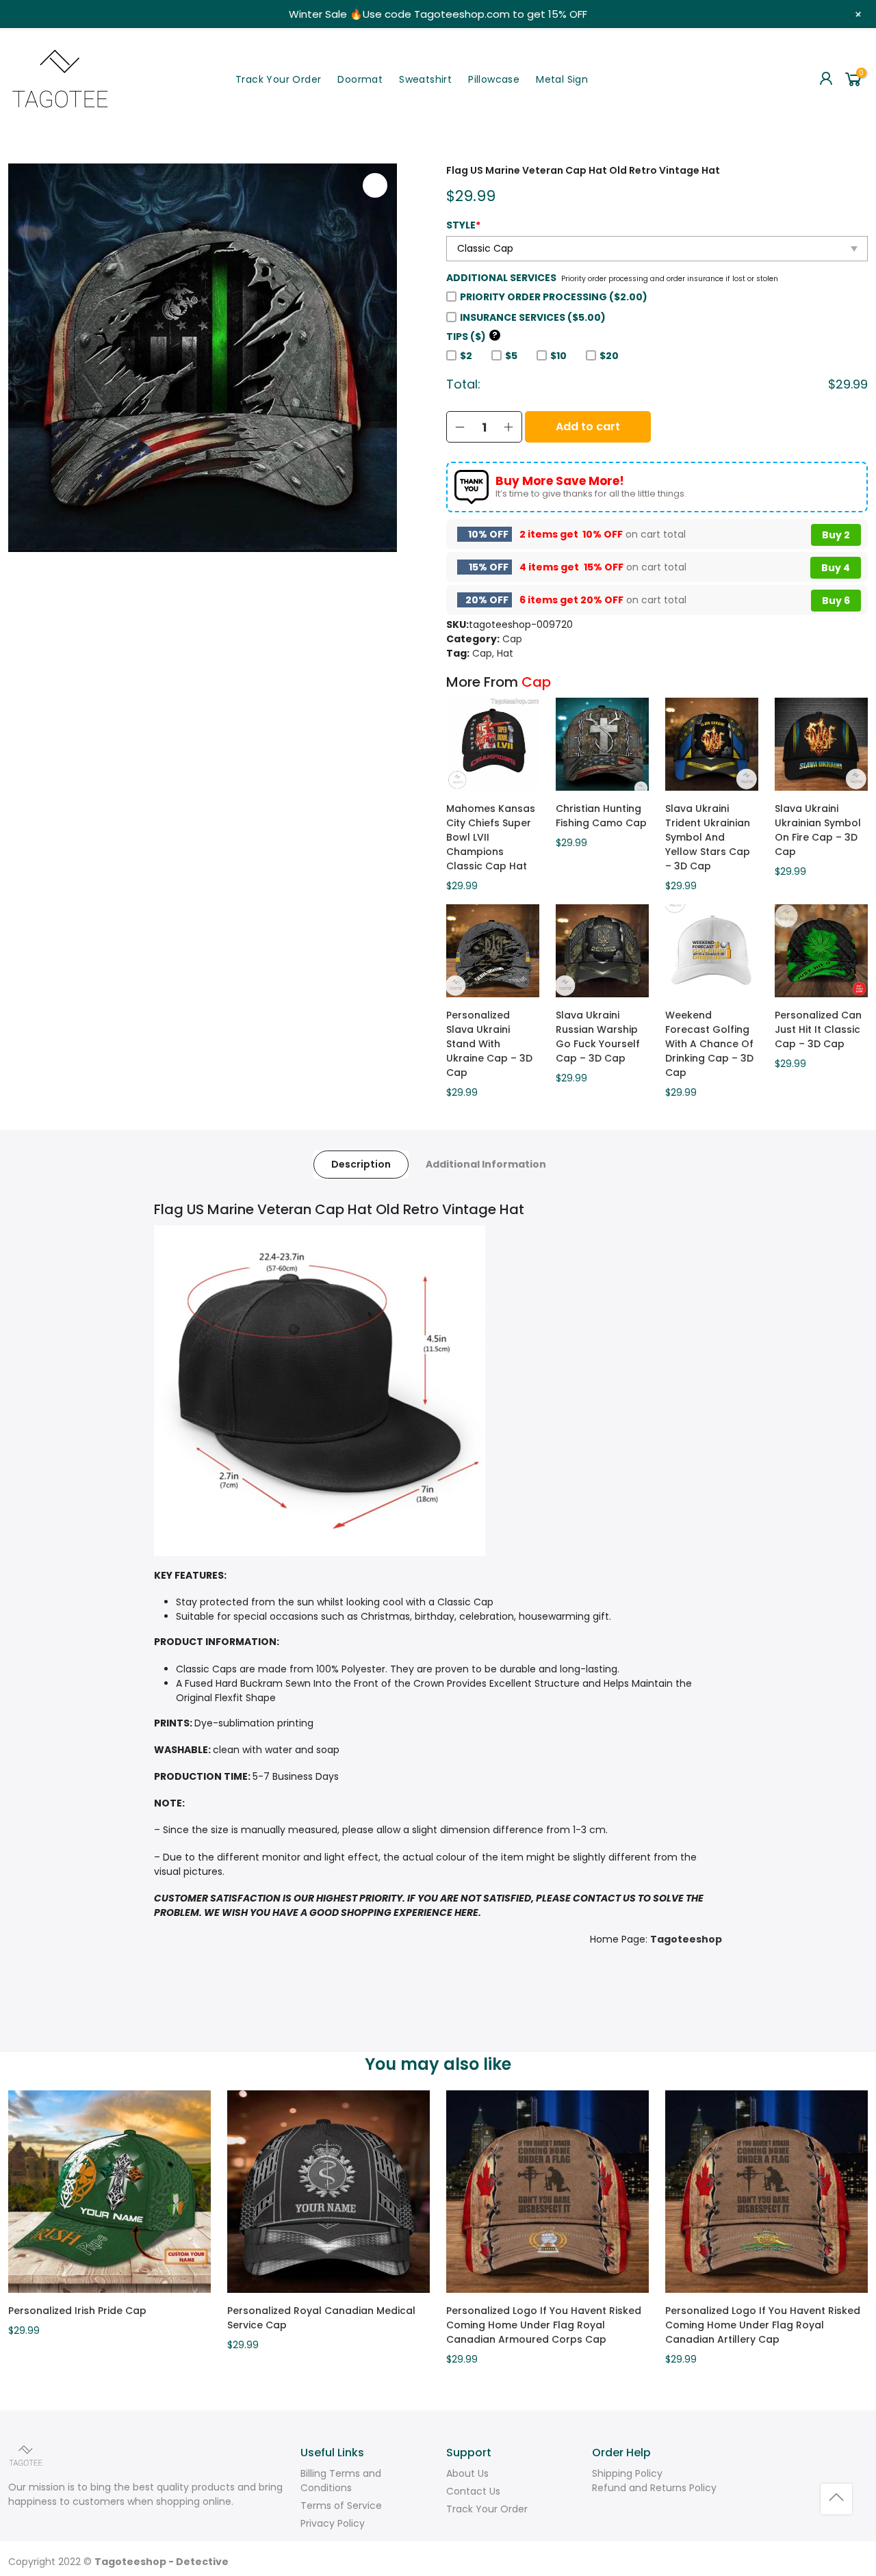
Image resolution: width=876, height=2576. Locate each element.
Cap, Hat (493, 653)
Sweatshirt (425, 79)
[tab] (361, 1165)
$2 (466, 356)
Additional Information (486, 1164)
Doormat (360, 79)
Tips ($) (472, 337)
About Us (467, 2473)
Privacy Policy (333, 2523)
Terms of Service (341, 2506)
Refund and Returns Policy (654, 2488)
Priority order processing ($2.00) (554, 297)
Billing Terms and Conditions (341, 2481)
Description (361, 1164)
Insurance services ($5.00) (533, 317)
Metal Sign (562, 79)
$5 (511, 356)
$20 (609, 356)
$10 (558, 356)
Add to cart (588, 426)
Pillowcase (494, 79)
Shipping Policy (627, 2473)
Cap (512, 639)
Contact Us (473, 2491)
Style (463, 225)
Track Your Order (278, 79)
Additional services (501, 278)
